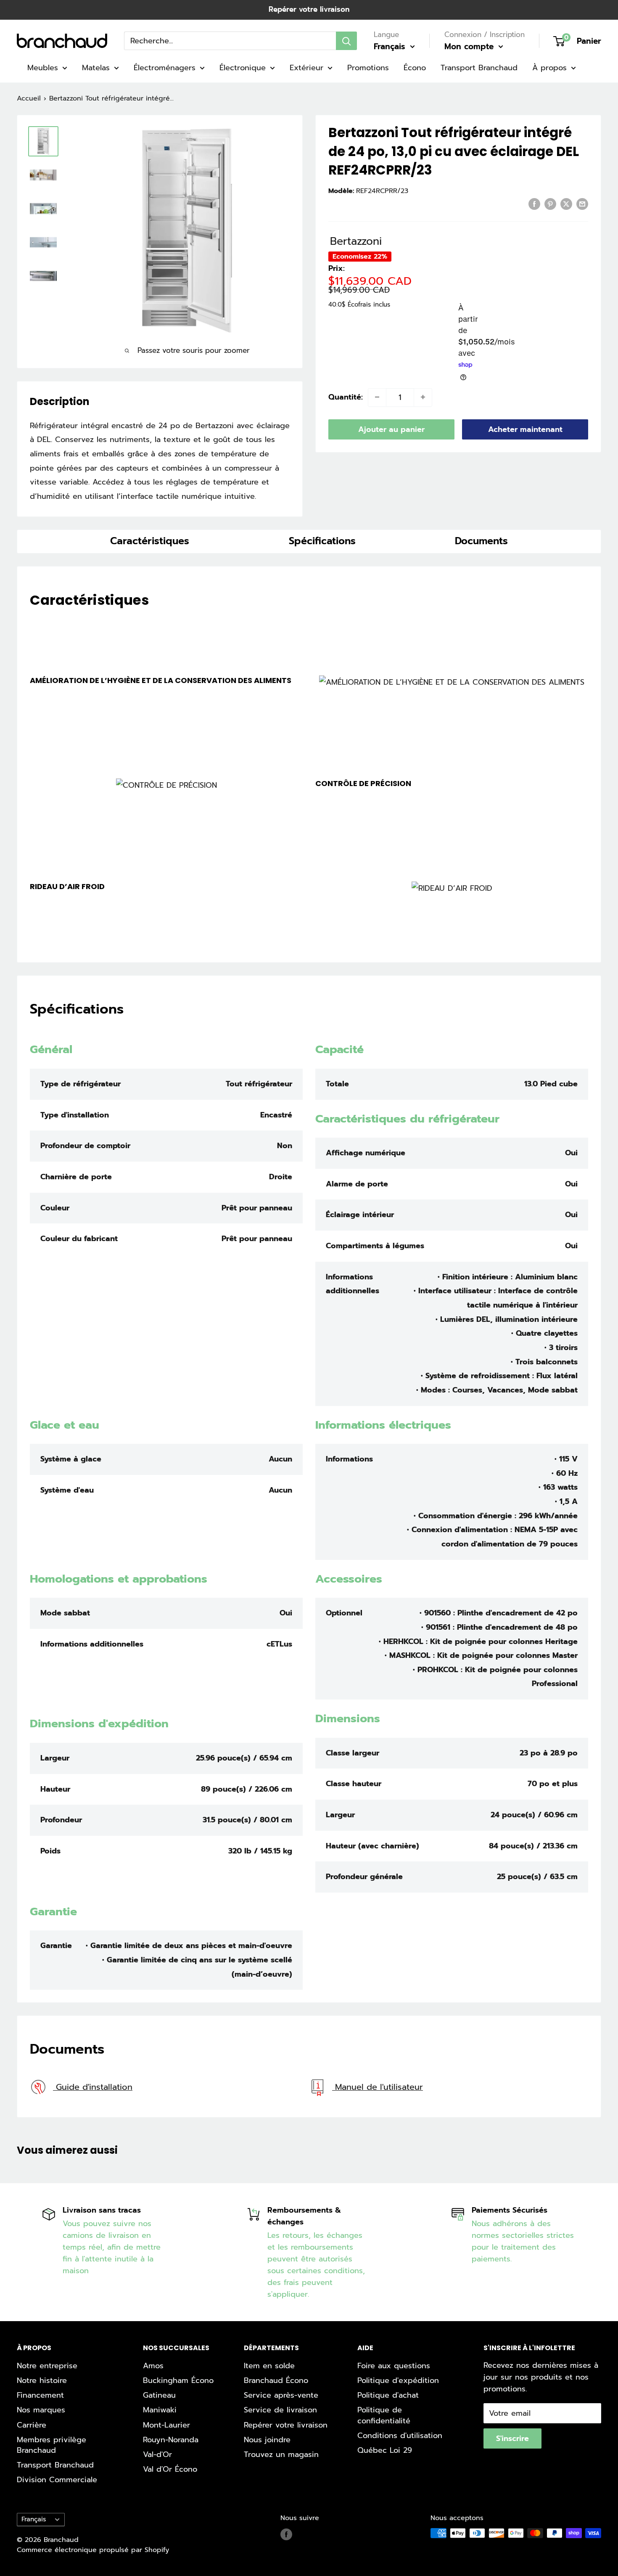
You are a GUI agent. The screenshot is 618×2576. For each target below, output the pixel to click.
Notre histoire (42, 2380)
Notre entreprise (47, 2366)
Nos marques (41, 2410)
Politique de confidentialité (384, 2415)
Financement (40, 2395)
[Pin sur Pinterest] (550, 204)
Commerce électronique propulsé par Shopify (93, 2550)
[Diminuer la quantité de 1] (377, 397)
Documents (481, 541)
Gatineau (159, 2395)
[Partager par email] (582, 204)
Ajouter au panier (391, 429)
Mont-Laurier (166, 2425)
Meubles (43, 68)
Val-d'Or (157, 2454)
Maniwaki (160, 2410)
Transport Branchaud (479, 68)
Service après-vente (281, 2395)
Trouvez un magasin (281, 2454)
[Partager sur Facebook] (534, 204)
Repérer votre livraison (309, 9)
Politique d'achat (388, 2395)
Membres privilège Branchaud (51, 2445)
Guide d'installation (93, 2087)
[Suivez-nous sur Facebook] (286, 2534)
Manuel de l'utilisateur (378, 2087)
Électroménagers (165, 68)
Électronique (243, 68)
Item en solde (269, 2366)
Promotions (368, 68)
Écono (415, 68)
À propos (549, 68)
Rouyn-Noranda (171, 2440)
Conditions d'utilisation (400, 2436)
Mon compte (470, 46)
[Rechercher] (346, 41)
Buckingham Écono (178, 2380)
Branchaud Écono (276, 2380)
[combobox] (230, 41)
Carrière (32, 2425)
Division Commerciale (57, 2480)
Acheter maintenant (525, 429)
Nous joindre (267, 2440)
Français (34, 2519)
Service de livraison (280, 2410)
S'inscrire (512, 2438)
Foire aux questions (394, 2366)
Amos (153, 2366)
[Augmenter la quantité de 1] (423, 397)
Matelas (96, 68)
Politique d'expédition (398, 2380)
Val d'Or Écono (170, 2469)
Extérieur (306, 68)
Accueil (29, 98)
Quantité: (346, 397)
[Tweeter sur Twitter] (566, 204)
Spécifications (322, 541)
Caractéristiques (150, 541)
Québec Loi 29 (385, 2450)
